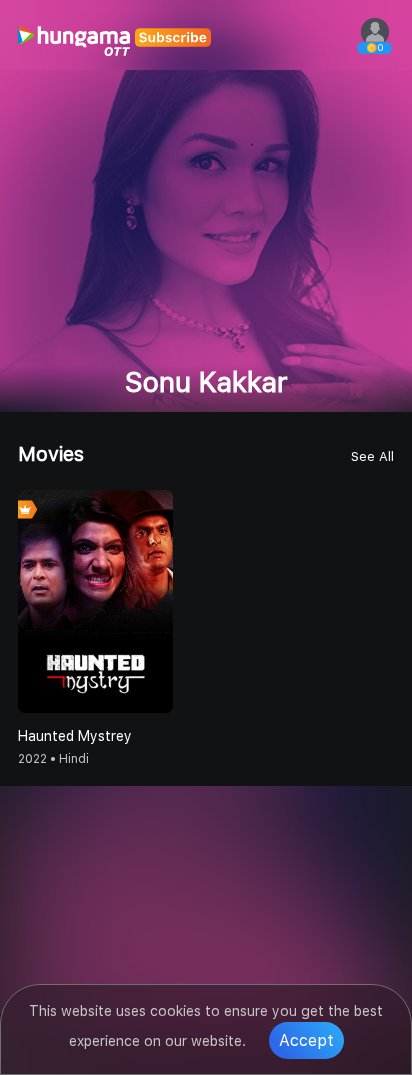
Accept (306, 1040)
